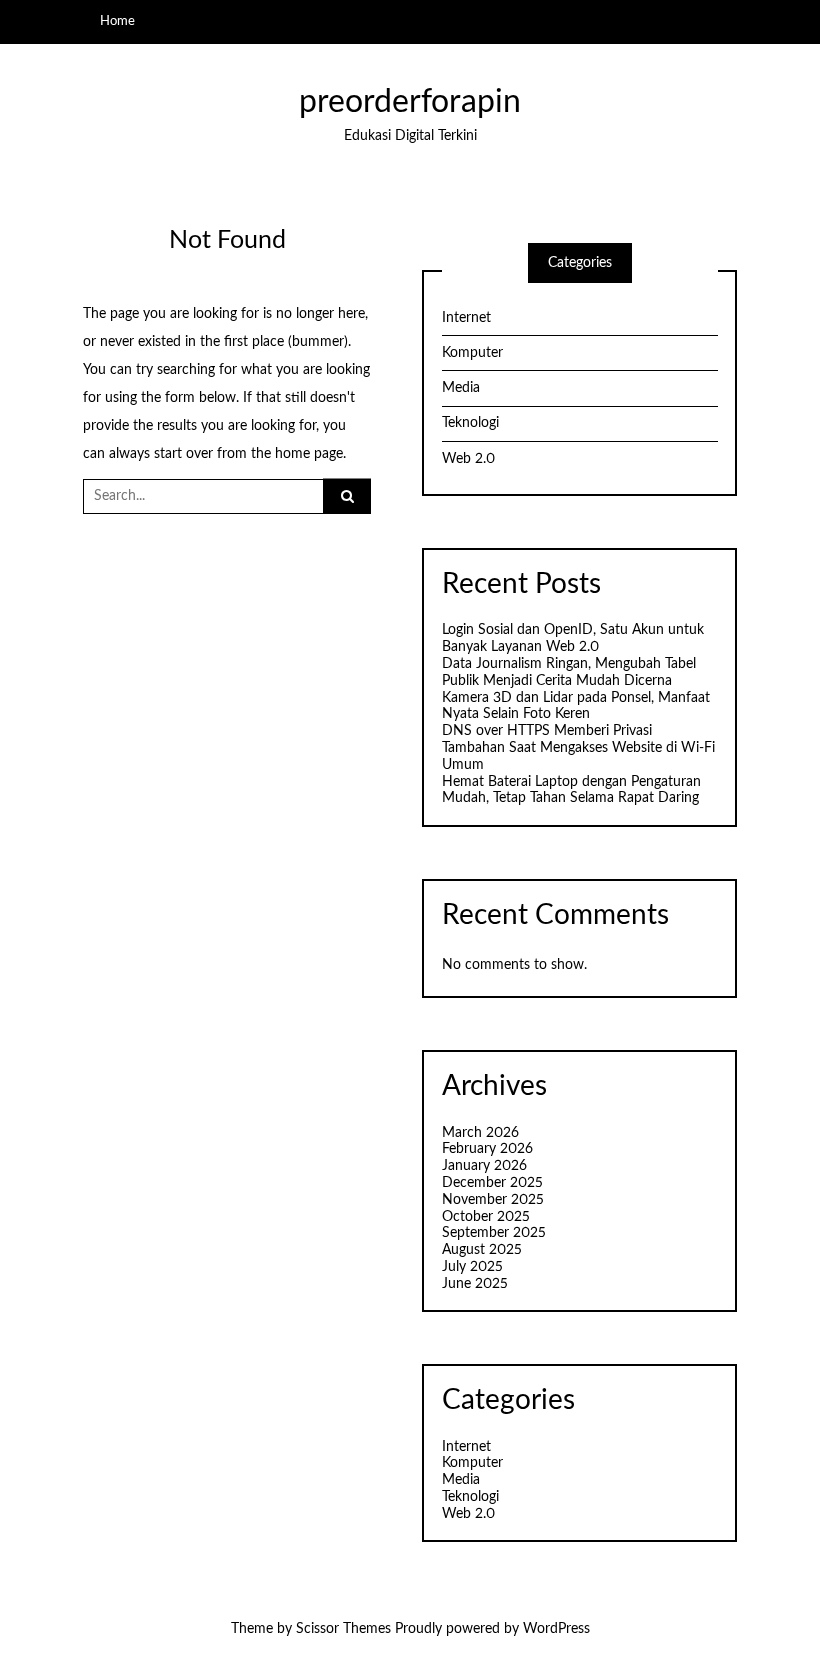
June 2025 (475, 1284)
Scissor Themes (343, 1629)
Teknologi (470, 423)
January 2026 (484, 1166)
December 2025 (492, 1183)
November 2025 (493, 1200)
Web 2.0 (468, 459)
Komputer (472, 353)
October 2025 (486, 1217)
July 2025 (472, 1267)
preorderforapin (410, 102)
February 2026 (487, 1149)
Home (117, 21)
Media (461, 388)
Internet (466, 318)
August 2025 (482, 1250)
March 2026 (480, 1133)
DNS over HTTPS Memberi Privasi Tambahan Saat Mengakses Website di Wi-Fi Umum (578, 748)
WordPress (556, 1629)
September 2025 (494, 1233)
